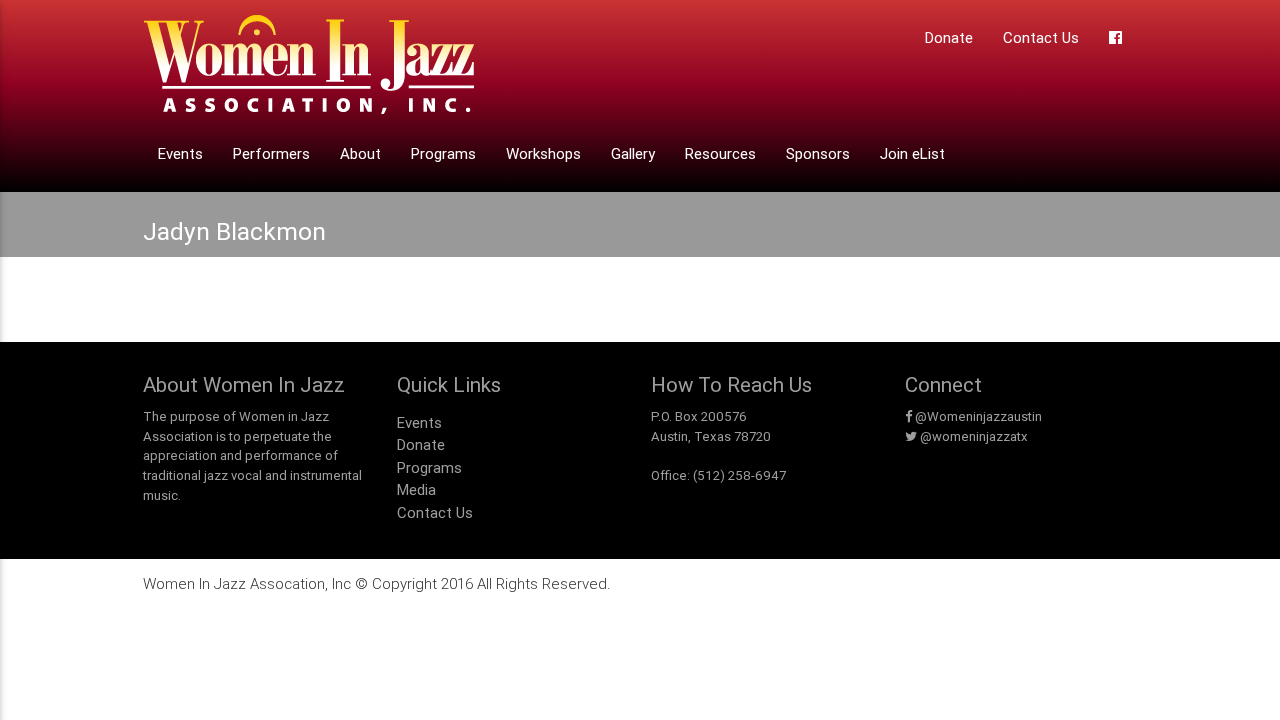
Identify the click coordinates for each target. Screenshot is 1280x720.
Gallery (633, 153)
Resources (720, 153)
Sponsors (818, 153)
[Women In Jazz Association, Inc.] (308, 70)
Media (416, 489)
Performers (271, 153)
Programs (443, 153)
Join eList (912, 153)
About (360, 153)
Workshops (543, 153)
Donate (949, 37)
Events (180, 153)
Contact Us (1041, 37)
